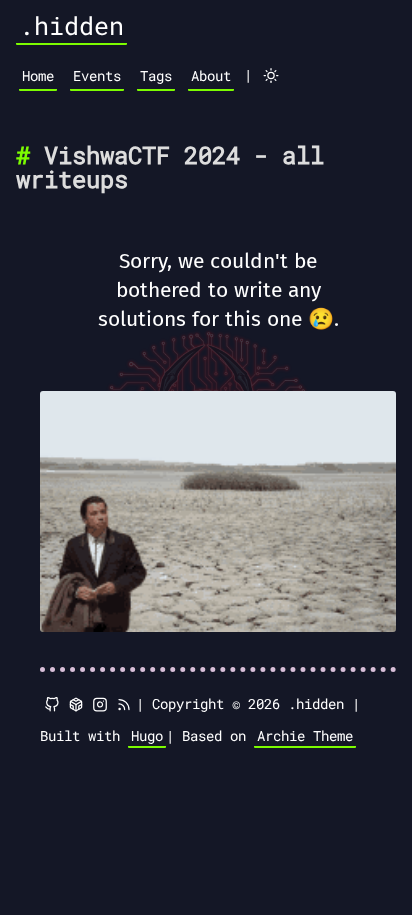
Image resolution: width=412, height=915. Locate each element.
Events (97, 75)
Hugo (147, 735)
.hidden (71, 25)
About (211, 75)
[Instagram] (100, 705)
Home (38, 75)
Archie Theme (305, 735)
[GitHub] (52, 705)
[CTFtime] (76, 705)
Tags (156, 75)
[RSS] (124, 705)
